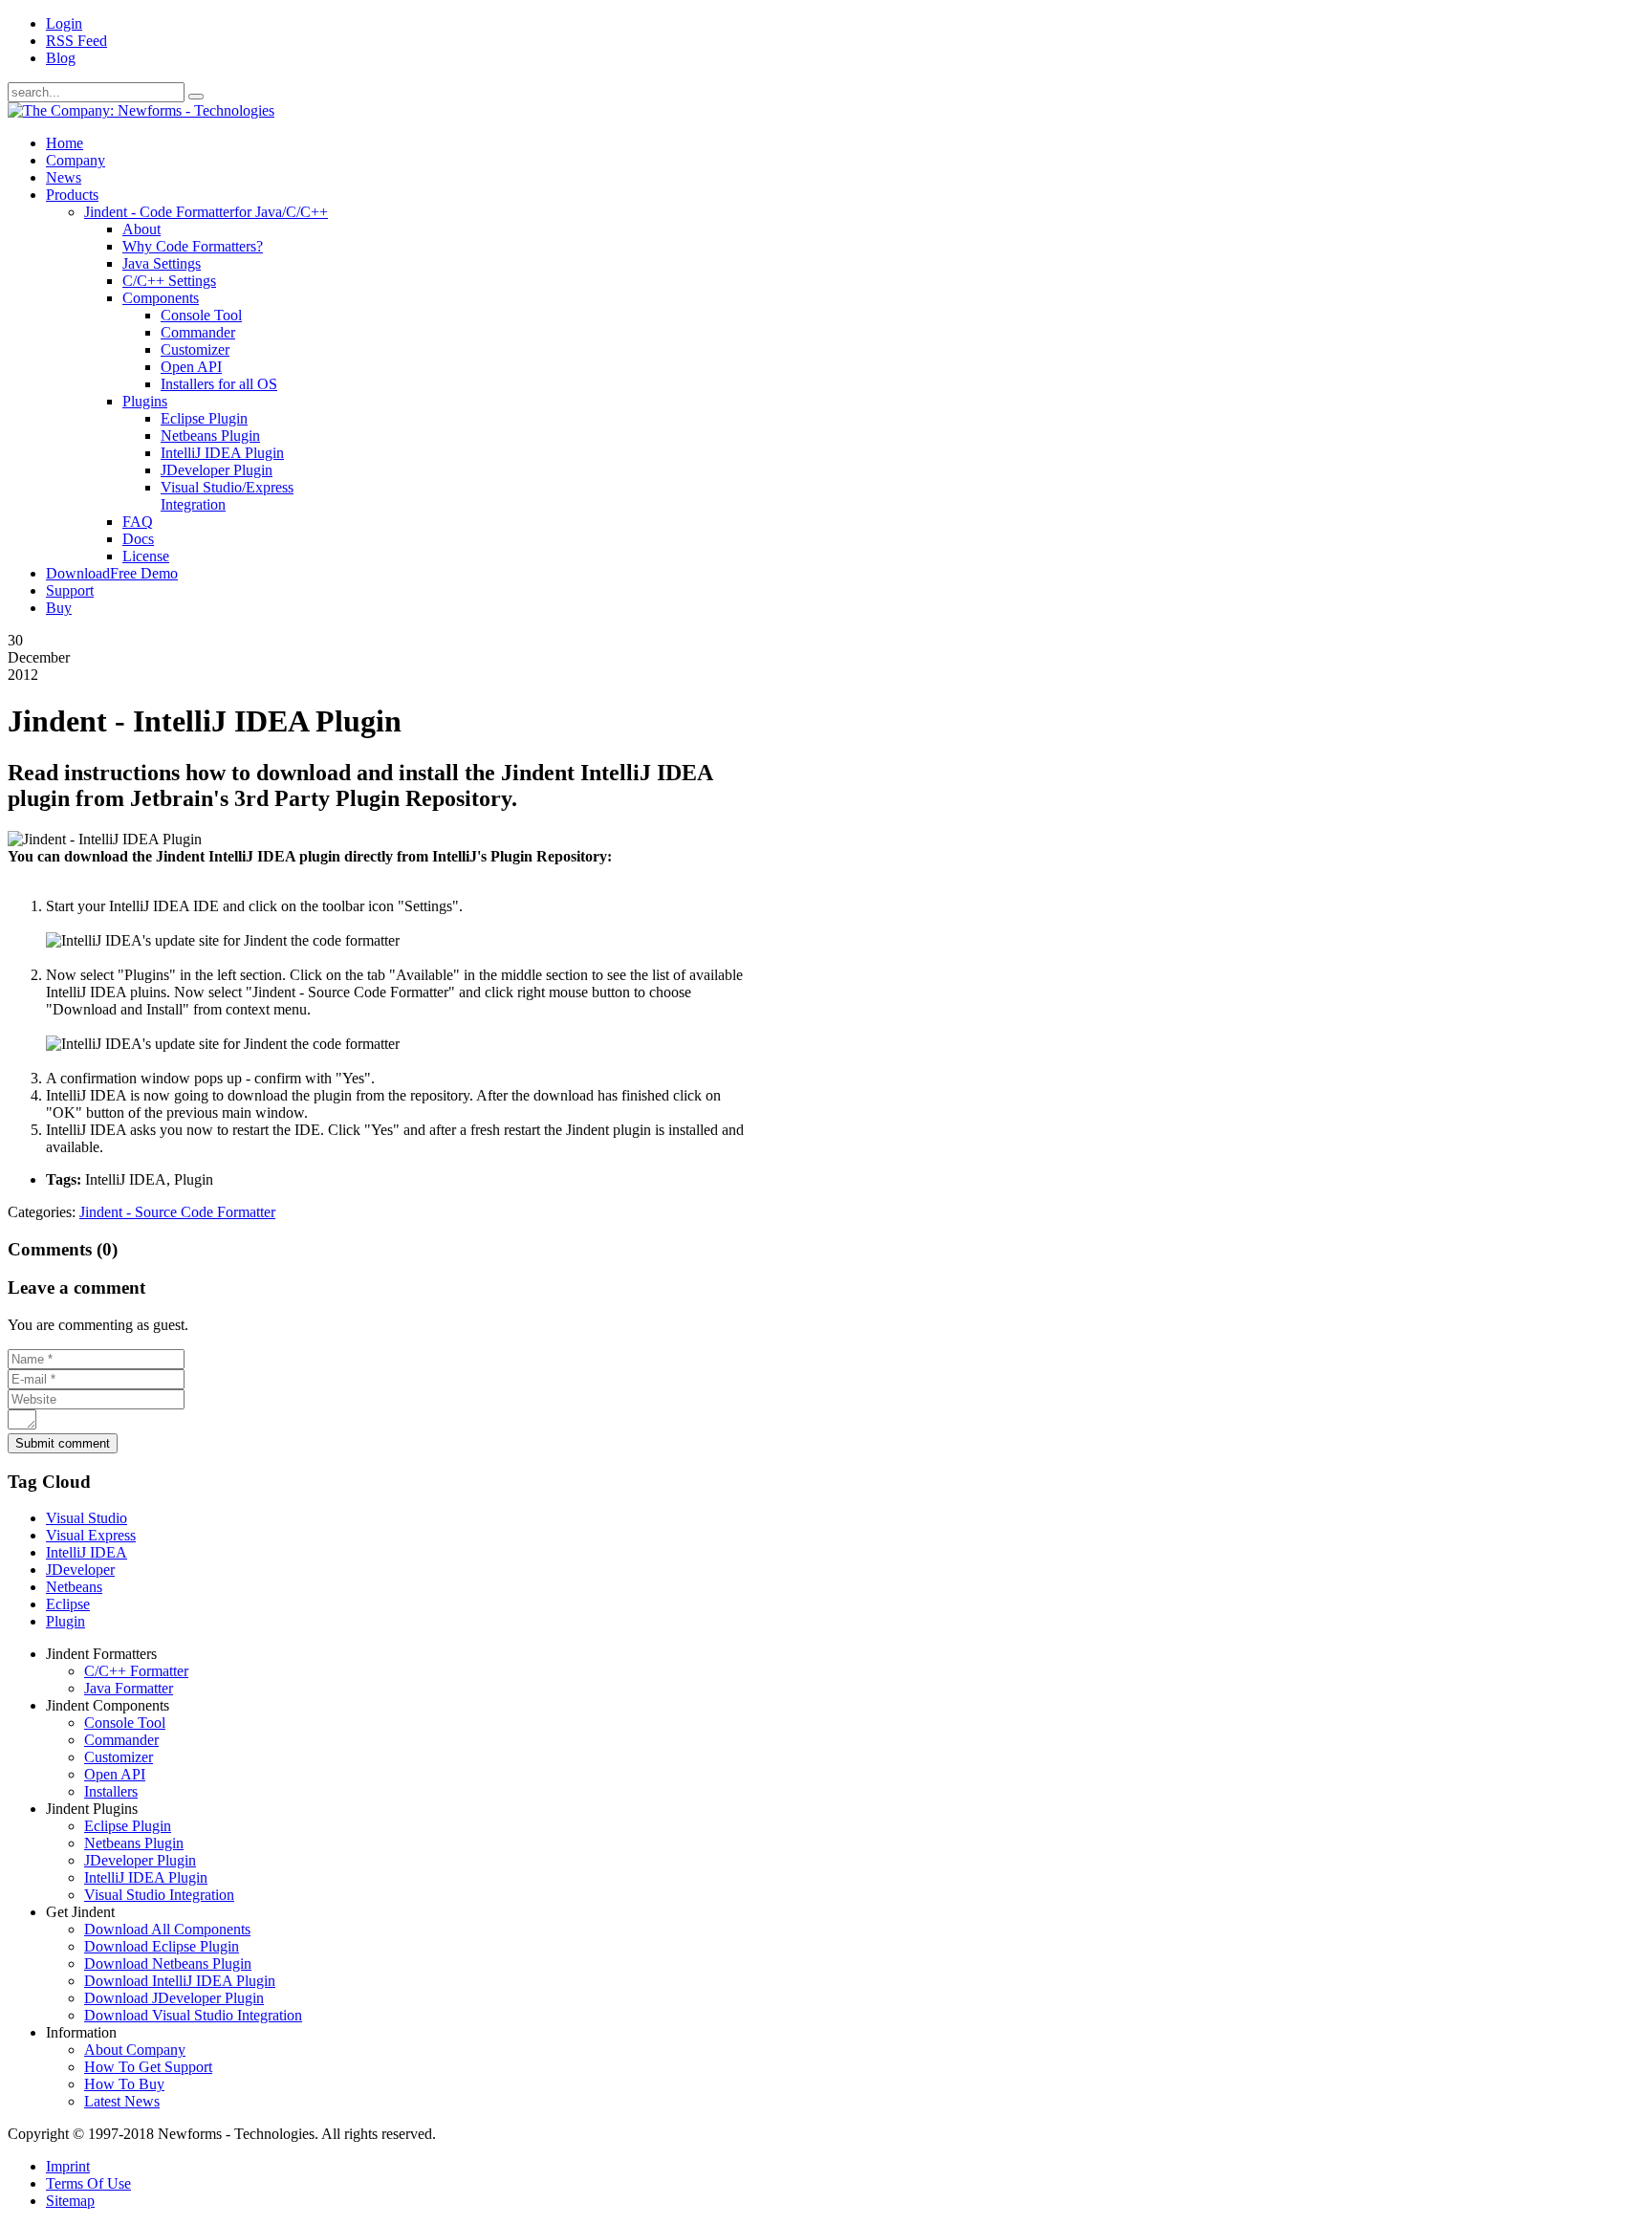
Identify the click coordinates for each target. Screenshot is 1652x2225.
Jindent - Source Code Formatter (177, 1212)
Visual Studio (87, 1518)
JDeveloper (80, 1570)
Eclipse (68, 1604)
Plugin (65, 1621)
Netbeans (74, 1587)
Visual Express (91, 1535)
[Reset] (196, 97)
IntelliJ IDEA (87, 1552)
